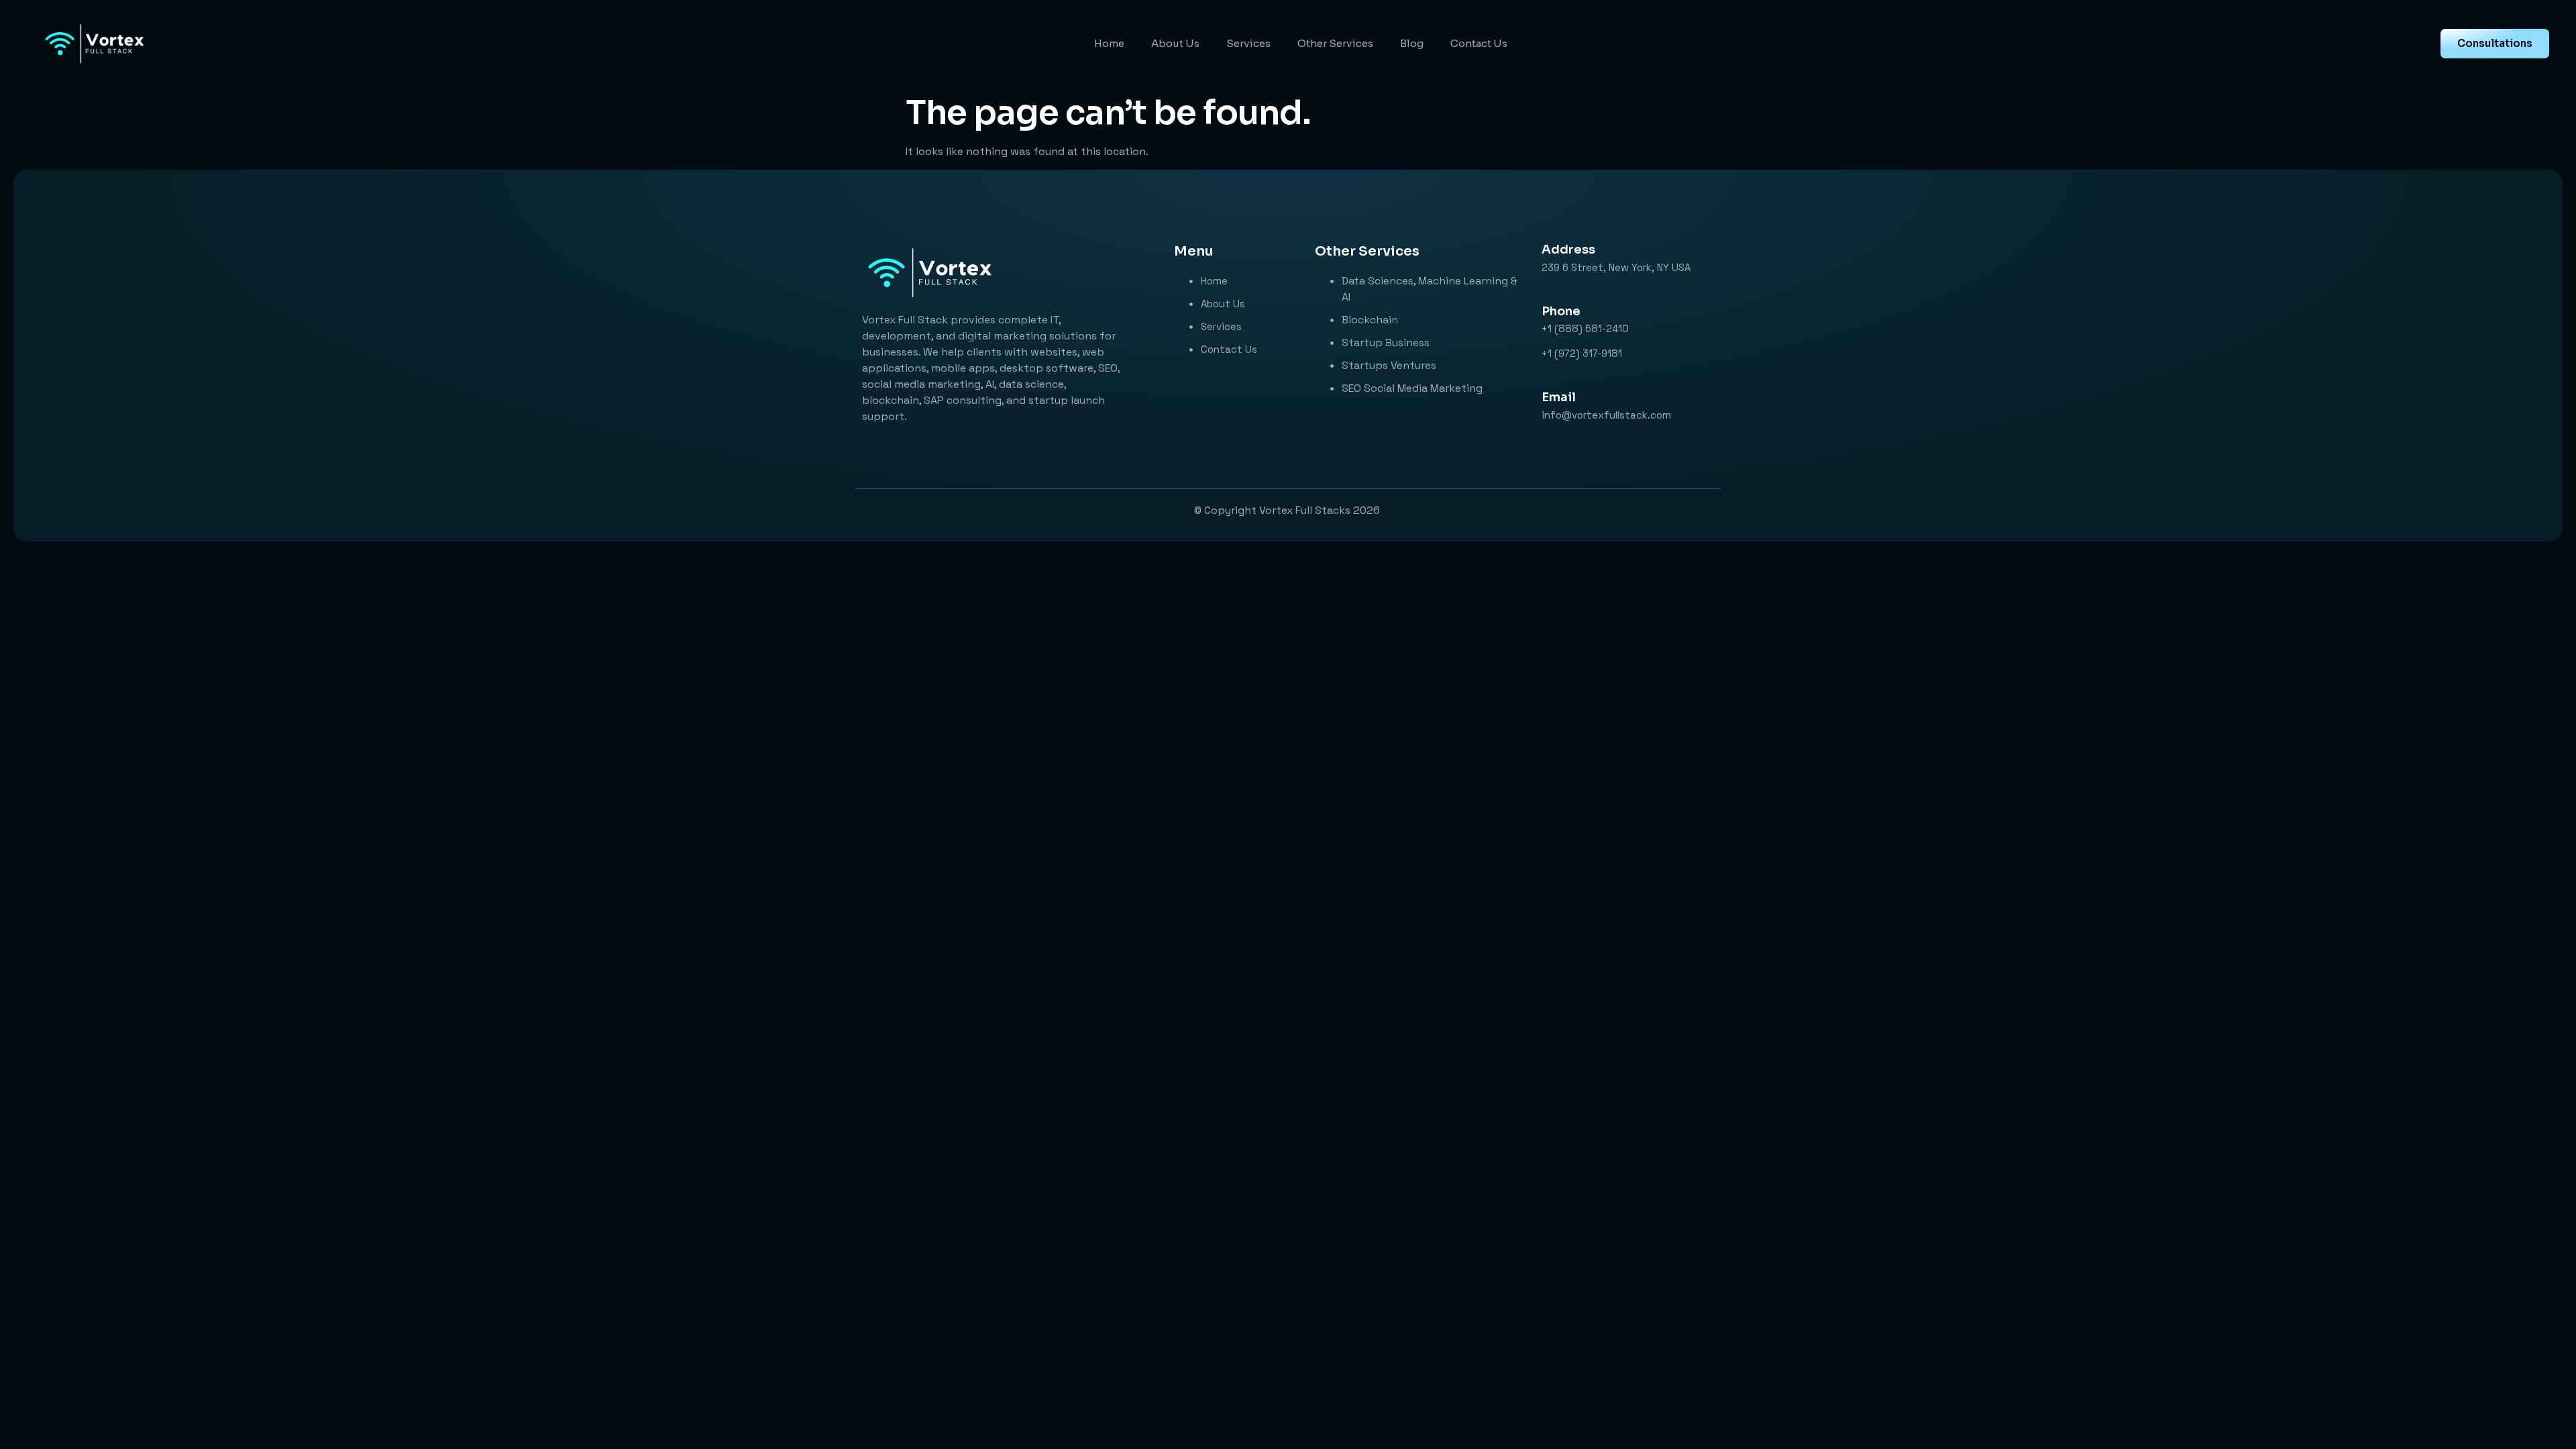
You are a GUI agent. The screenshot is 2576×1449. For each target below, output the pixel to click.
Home (1109, 43)
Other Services (1335, 43)
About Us (1175, 43)
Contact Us (1479, 43)
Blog (1412, 43)
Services (1248, 43)
